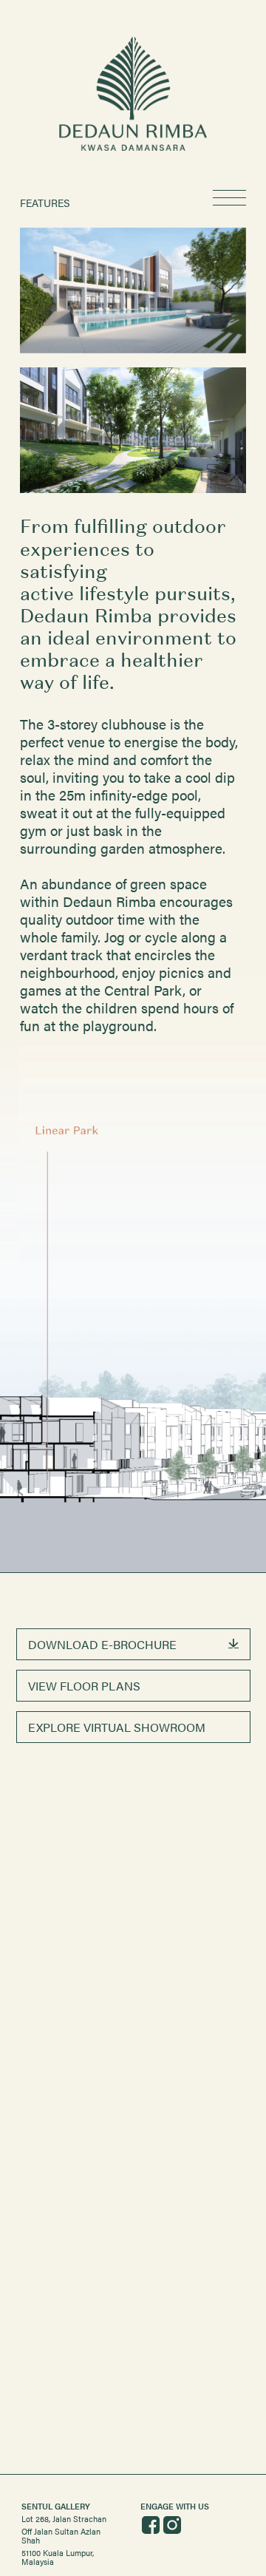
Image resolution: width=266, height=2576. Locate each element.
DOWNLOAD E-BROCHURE (102, 1644)
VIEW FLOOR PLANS (84, 1686)
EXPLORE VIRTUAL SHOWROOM (117, 1727)
